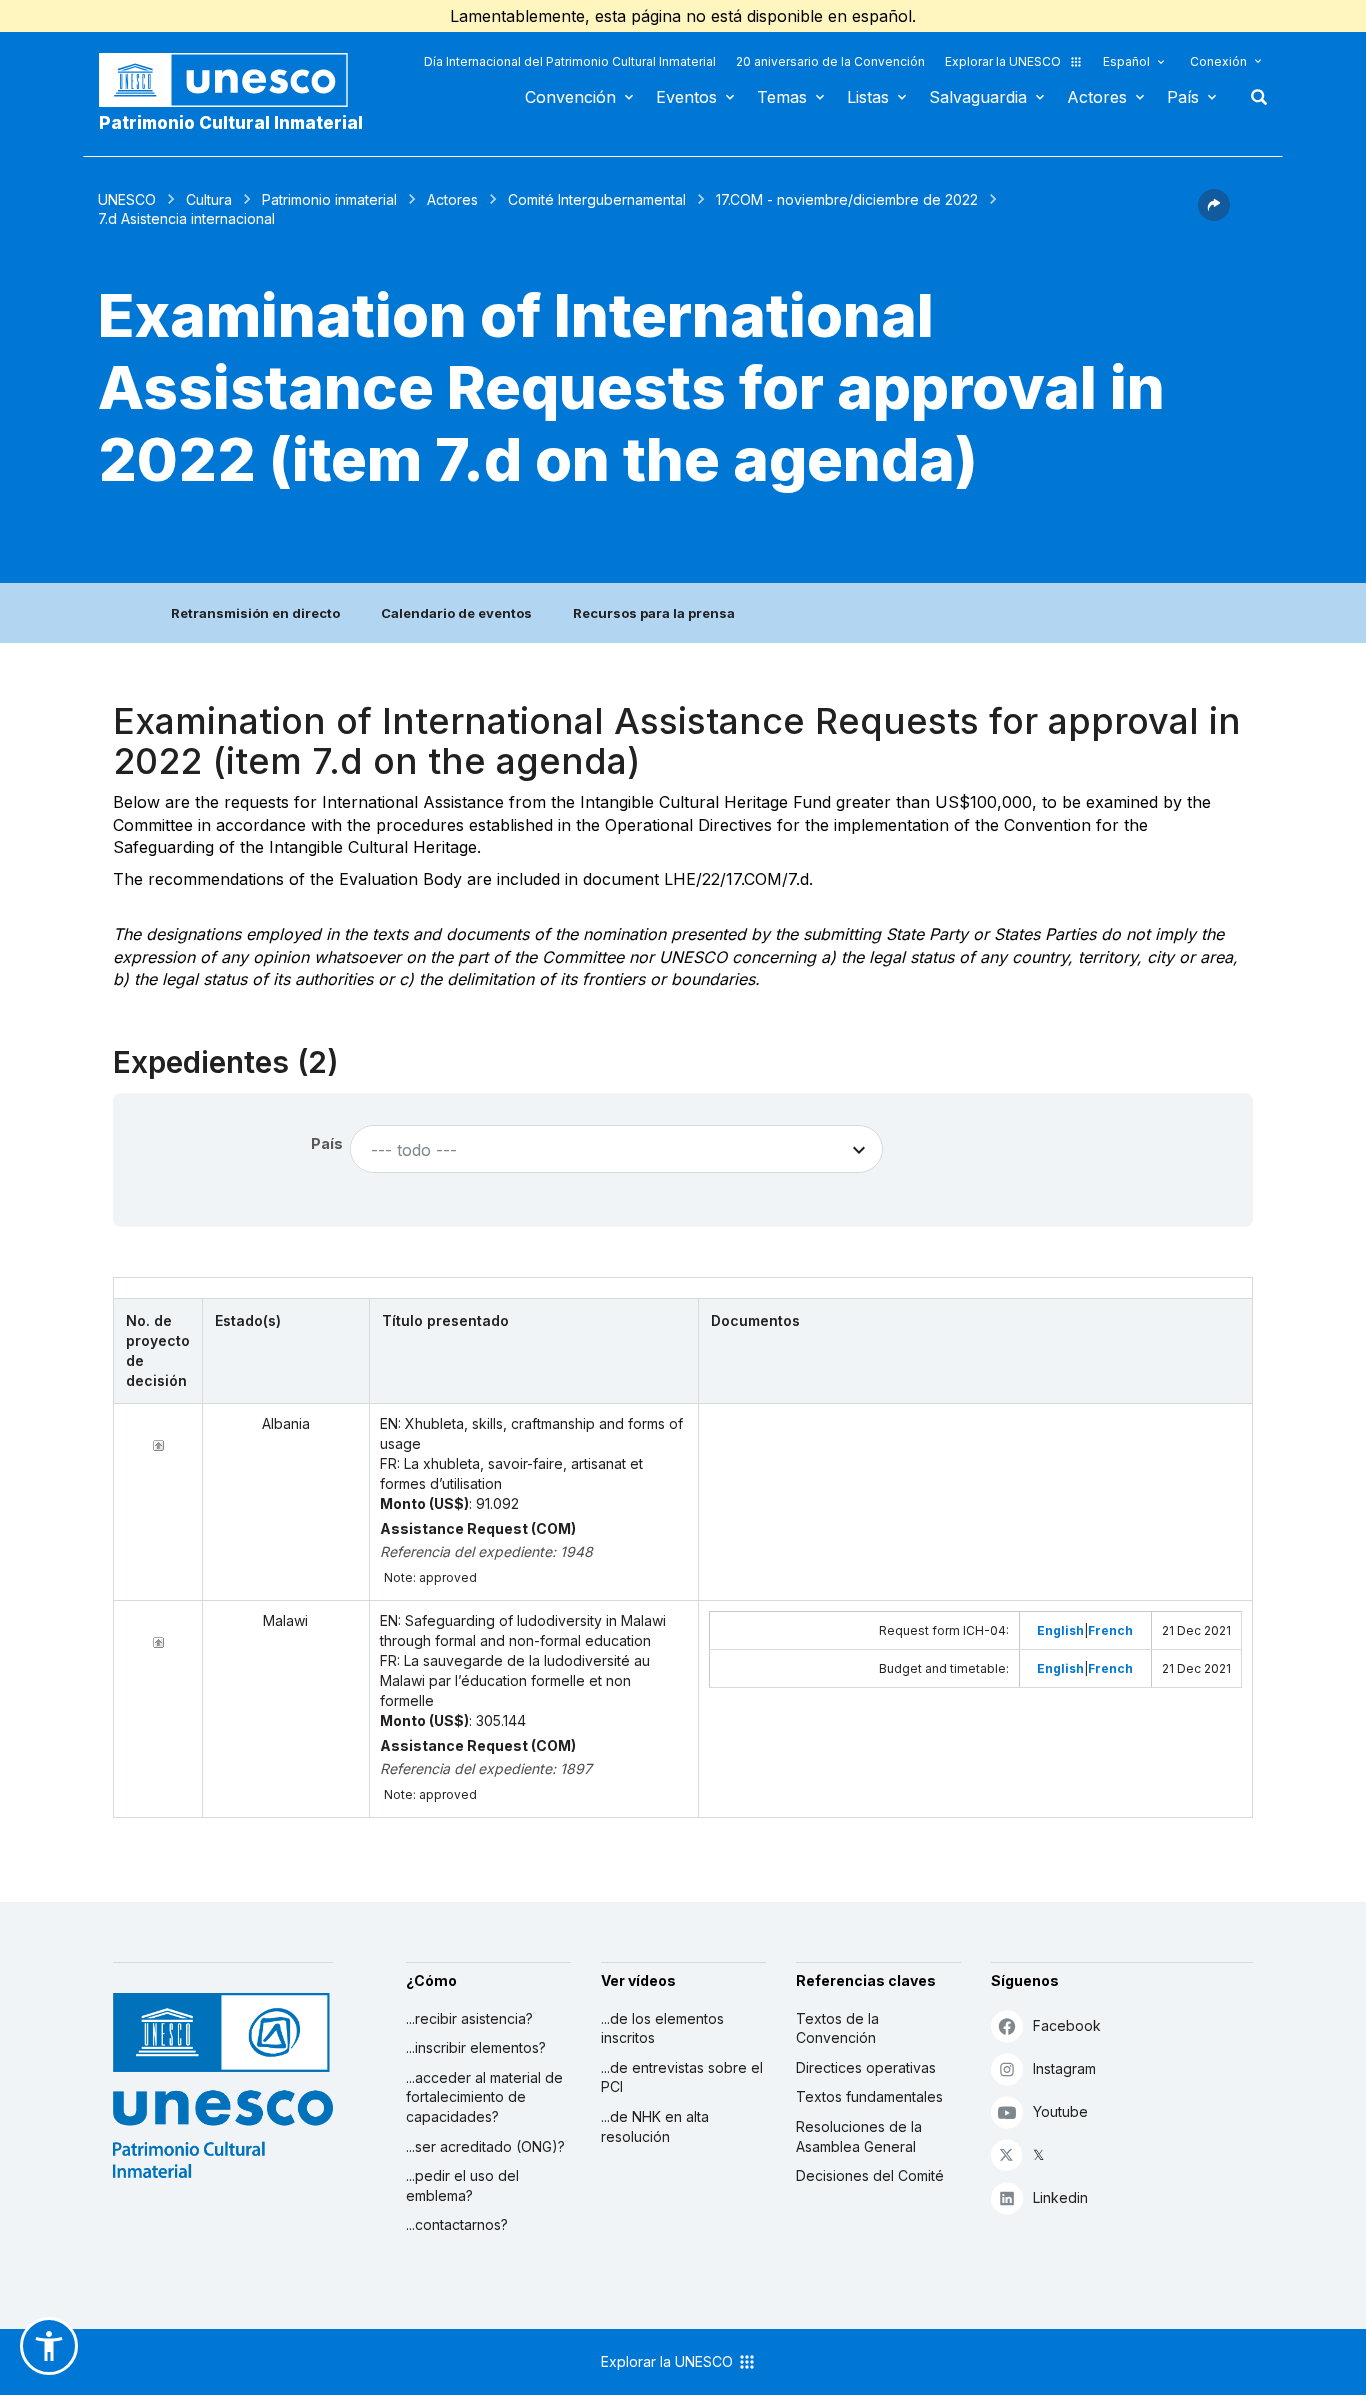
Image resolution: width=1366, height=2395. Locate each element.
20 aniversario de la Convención (830, 61)
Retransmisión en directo (255, 613)
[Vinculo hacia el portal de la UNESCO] (234, 79)
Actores (1097, 97)
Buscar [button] (1253, 97)
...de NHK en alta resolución (655, 2126)
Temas (782, 97)
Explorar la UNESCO (1003, 61)
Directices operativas (866, 2067)
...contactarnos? (457, 2224)
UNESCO (127, 199)
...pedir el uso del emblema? (462, 2185)
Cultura (209, 199)
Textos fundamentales (869, 2096)
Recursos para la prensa (654, 613)
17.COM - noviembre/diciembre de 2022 (847, 199)
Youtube (1060, 2111)
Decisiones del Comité (870, 2175)
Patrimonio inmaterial (329, 199)
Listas (868, 97)
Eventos (686, 97)
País (1183, 97)
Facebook (1067, 2025)
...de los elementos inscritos (662, 2028)
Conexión (1218, 61)
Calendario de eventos (456, 613)
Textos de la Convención (837, 2028)
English (1060, 1630)
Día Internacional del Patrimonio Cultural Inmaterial (570, 61)
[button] (1214, 215)
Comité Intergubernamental (597, 199)
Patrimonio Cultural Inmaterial (231, 123)
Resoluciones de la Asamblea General (859, 2136)
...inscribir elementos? (476, 2047)
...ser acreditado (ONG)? (485, 2146)
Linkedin (1060, 2197)
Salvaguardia (978, 97)
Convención (570, 97)
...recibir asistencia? (469, 2018)
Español (1126, 61)
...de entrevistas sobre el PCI (682, 2077)
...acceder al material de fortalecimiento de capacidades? (484, 2097)
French (1110, 1630)
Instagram (1064, 2068)
